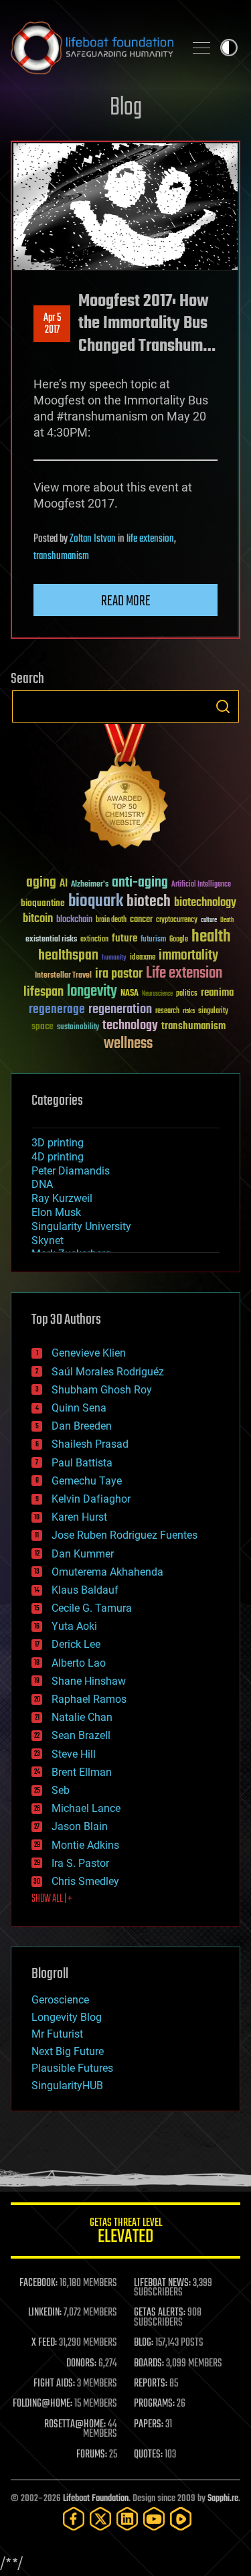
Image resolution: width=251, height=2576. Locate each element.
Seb (61, 1790)
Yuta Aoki (74, 1626)
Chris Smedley (85, 1881)
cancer (141, 920)
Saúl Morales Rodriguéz (108, 1372)
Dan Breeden (82, 1426)
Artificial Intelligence (201, 885)
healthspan (68, 956)
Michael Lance (86, 1808)
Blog (126, 108)
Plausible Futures (72, 2068)
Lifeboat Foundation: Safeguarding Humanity (92, 48)
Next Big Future (68, 2051)
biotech (149, 902)
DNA (42, 1184)
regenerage (57, 1010)
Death (227, 920)
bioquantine (43, 903)
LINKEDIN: (45, 2313)
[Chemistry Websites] (125, 789)
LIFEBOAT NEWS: (162, 2283)
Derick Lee (76, 1644)
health (211, 937)
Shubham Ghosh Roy (102, 1390)
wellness (128, 1044)
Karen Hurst (79, 1517)
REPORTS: (151, 2384)
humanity (114, 958)
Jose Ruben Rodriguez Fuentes (124, 1535)
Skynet (48, 1240)
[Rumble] (181, 2519)
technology (130, 1026)
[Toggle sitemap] (201, 48)
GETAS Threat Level (126, 2233)
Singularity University (81, 1226)
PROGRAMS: (154, 2404)
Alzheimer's (90, 885)
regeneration (120, 1009)
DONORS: (81, 2364)
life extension (150, 539)
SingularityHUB (67, 2086)
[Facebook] (74, 2519)
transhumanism (61, 556)
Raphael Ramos (89, 1699)
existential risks (51, 940)
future (124, 938)
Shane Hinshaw (89, 1681)
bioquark (96, 902)
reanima (217, 993)
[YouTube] (154, 2519)
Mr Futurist (57, 2034)
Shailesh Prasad (90, 1444)
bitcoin (38, 919)
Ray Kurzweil (62, 1198)
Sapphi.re (223, 2499)
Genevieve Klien (89, 1353)
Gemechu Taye (87, 1481)
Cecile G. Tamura (92, 1608)
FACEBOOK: (38, 2283)
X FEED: (44, 2343)
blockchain (74, 920)
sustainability (78, 1028)
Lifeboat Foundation (96, 2499)
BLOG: (144, 2343)
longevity (92, 992)
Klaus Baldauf (85, 1590)
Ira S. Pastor (80, 1863)
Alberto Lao (79, 1663)
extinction (94, 940)
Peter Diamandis (71, 1171)
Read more (126, 601)
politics (187, 994)
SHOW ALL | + (52, 1899)
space (43, 1026)
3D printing (58, 1143)
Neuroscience (157, 995)
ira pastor (119, 974)
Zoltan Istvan (93, 539)
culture (209, 920)
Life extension (184, 974)
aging (41, 883)
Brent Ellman (82, 1772)
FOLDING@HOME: (43, 2404)
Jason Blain (80, 1826)
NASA (130, 994)
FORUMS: (92, 2455)
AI (64, 884)
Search (223, 706)
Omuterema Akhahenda (107, 1572)
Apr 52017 (52, 324)
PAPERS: (149, 2425)
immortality (188, 956)
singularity (213, 1011)
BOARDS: (149, 2364)
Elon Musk (56, 1212)
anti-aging (140, 883)
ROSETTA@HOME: (75, 2425)
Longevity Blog (67, 2017)
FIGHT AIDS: (54, 2384)
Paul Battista (82, 1463)
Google (179, 940)
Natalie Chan (82, 1717)
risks (189, 1011)
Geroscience (60, 2000)
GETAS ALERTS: (160, 2313)
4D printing (58, 1157)
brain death (111, 920)
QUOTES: (148, 2455)
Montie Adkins (85, 1845)
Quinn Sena (79, 1408)
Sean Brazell (81, 1735)
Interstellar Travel (63, 976)
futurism (153, 940)
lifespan (44, 992)
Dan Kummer (83, 1554)
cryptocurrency (177, 920)
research (167, 1011)
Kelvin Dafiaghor (91, 1499)
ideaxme (143, 958)
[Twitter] (100, 2519)
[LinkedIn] (127, 2519)
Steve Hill (74, 1754)
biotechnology (205, 903)
